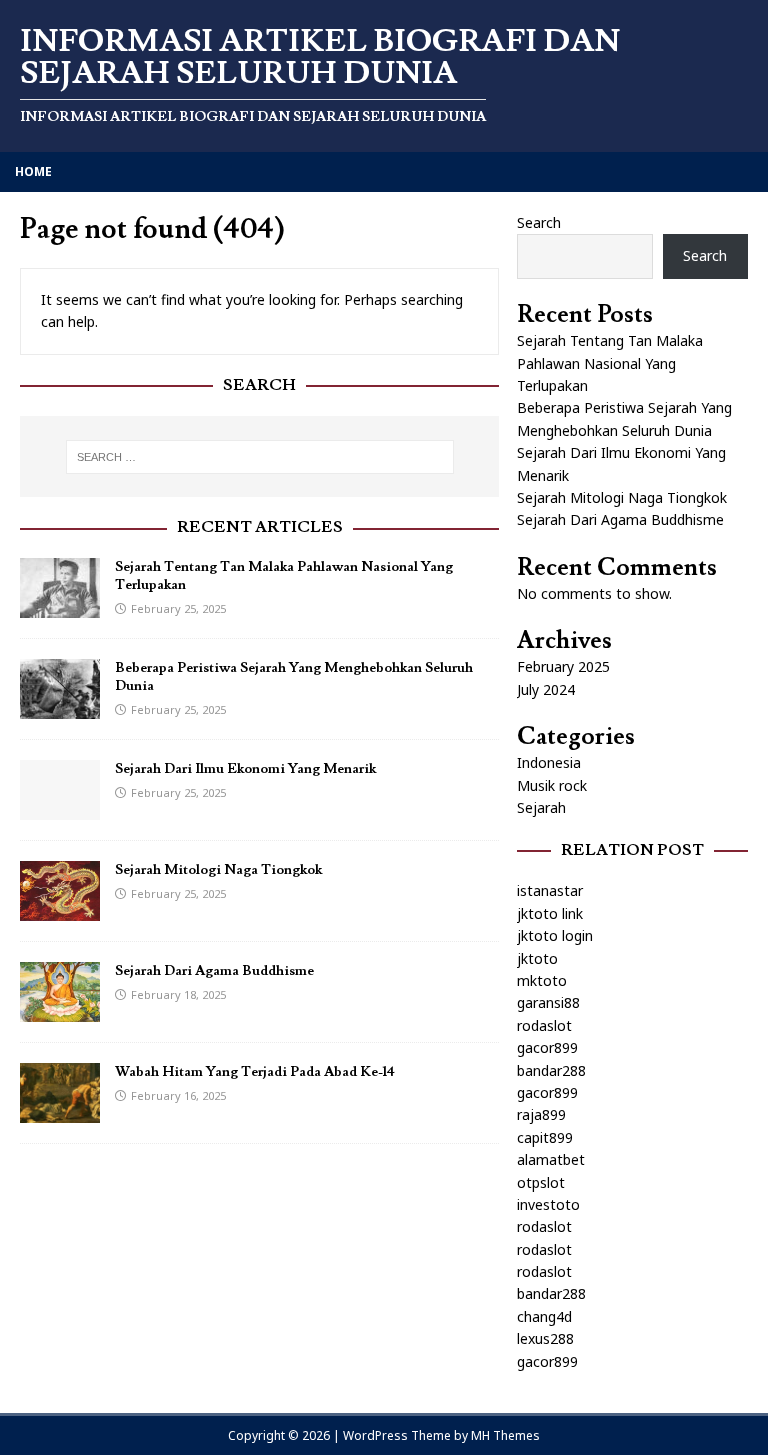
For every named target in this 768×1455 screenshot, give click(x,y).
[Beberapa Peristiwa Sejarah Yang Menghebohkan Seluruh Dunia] (60, 707)
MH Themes (505, 1435)
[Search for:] (259, 457)
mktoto (542, 980)
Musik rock (552, 785)
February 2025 (563, 666)
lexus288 (545, 1338)
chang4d (544, 1316)
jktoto (537, 958)
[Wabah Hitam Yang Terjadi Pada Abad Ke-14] (60, 1111)
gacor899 (547, 1047)
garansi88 (548, 1002)
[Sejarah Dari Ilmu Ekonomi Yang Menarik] (60, 808)
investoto (548, 1204)
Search (539, 222)
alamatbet (551, 1159)
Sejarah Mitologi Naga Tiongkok (218, 870)
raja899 (541, 1114)
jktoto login (555, 935)
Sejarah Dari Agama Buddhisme (214, 971)
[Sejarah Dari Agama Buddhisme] (60, 1010)
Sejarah (541, 807)
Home (33, 171)
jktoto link (550, 913)
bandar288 (551, 1070)
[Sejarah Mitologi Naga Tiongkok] (60, 909)
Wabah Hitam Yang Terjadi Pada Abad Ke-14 (255, 1072)
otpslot (541, 1182)
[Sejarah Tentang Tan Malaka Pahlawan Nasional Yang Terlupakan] (60, 606)
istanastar (550, 890)
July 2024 (546, 689)
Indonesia (549, 762)
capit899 (545, 1137)
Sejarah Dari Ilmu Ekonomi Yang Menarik (245, 769)
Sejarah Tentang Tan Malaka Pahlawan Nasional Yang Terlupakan (610, 363)
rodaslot (544, 1025)
